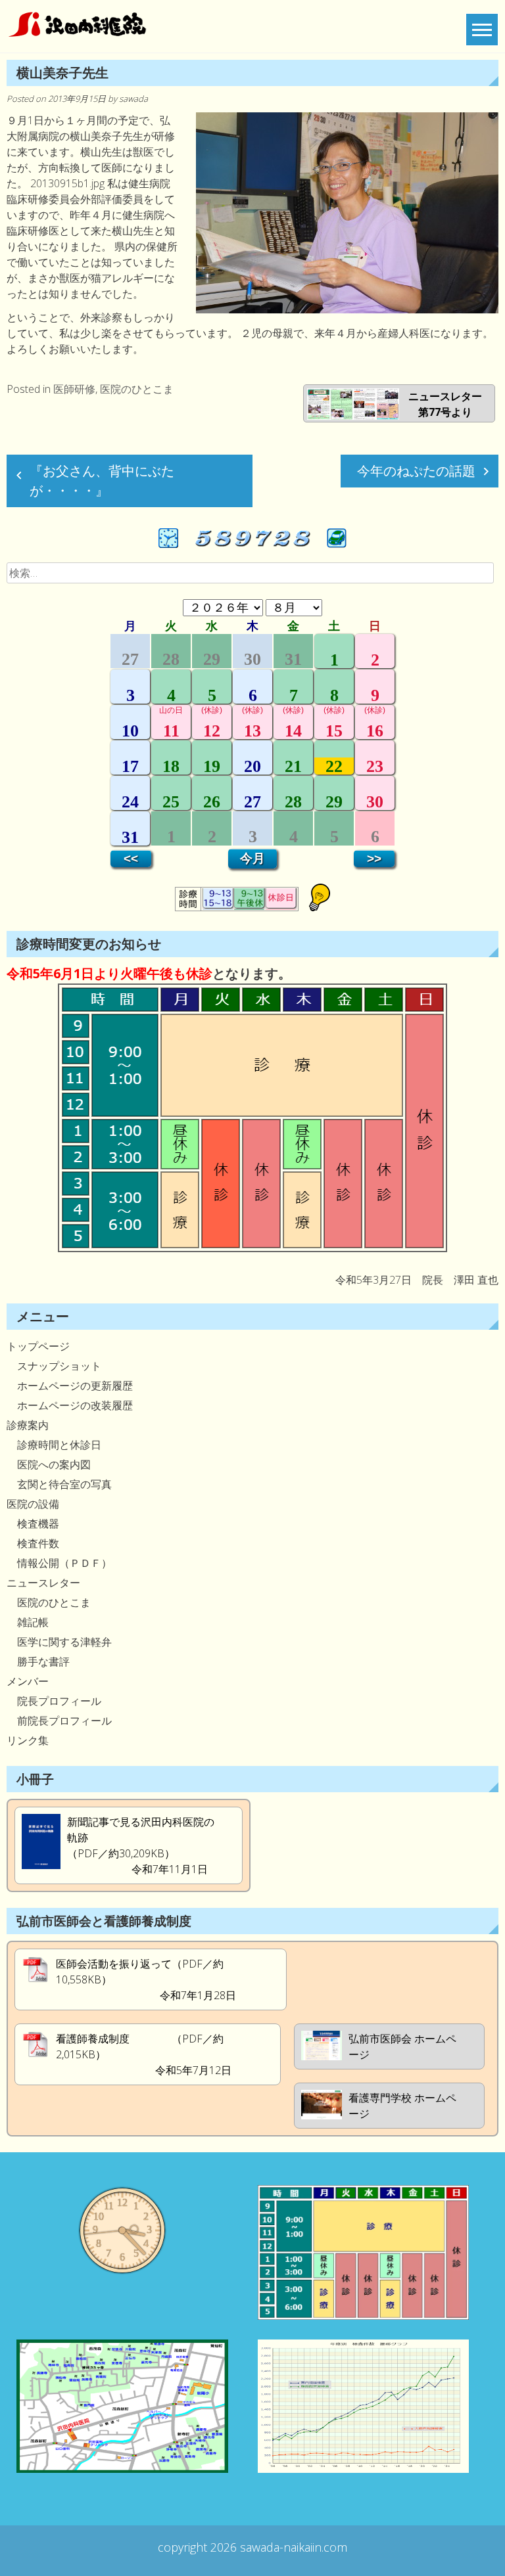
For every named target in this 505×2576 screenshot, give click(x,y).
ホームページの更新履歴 (70, 1386)
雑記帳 (28, 1622)
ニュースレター (43, 1583)
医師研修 (74, 389)
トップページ (38, 1346)
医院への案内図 (49, 1464)
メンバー (28, 1681)
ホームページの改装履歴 (70, 1405)
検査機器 (33, 1524)
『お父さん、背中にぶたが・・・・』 (102, 481)
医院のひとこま (137, 389)
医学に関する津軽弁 (59, 1642)
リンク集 (28, 1740)
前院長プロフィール (59, 1721)
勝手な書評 (38, 1661)
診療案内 (28, 1425)
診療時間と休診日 (54, 1445)
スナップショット (54, 1366)
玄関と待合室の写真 (59, 1484)
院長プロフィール (54, 1701)
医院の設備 (33, 1504)
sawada (133, 99)
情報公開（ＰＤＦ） (59, 1563)
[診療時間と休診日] (252, 1248)
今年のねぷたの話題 (416, 471)
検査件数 (33, 1543)
